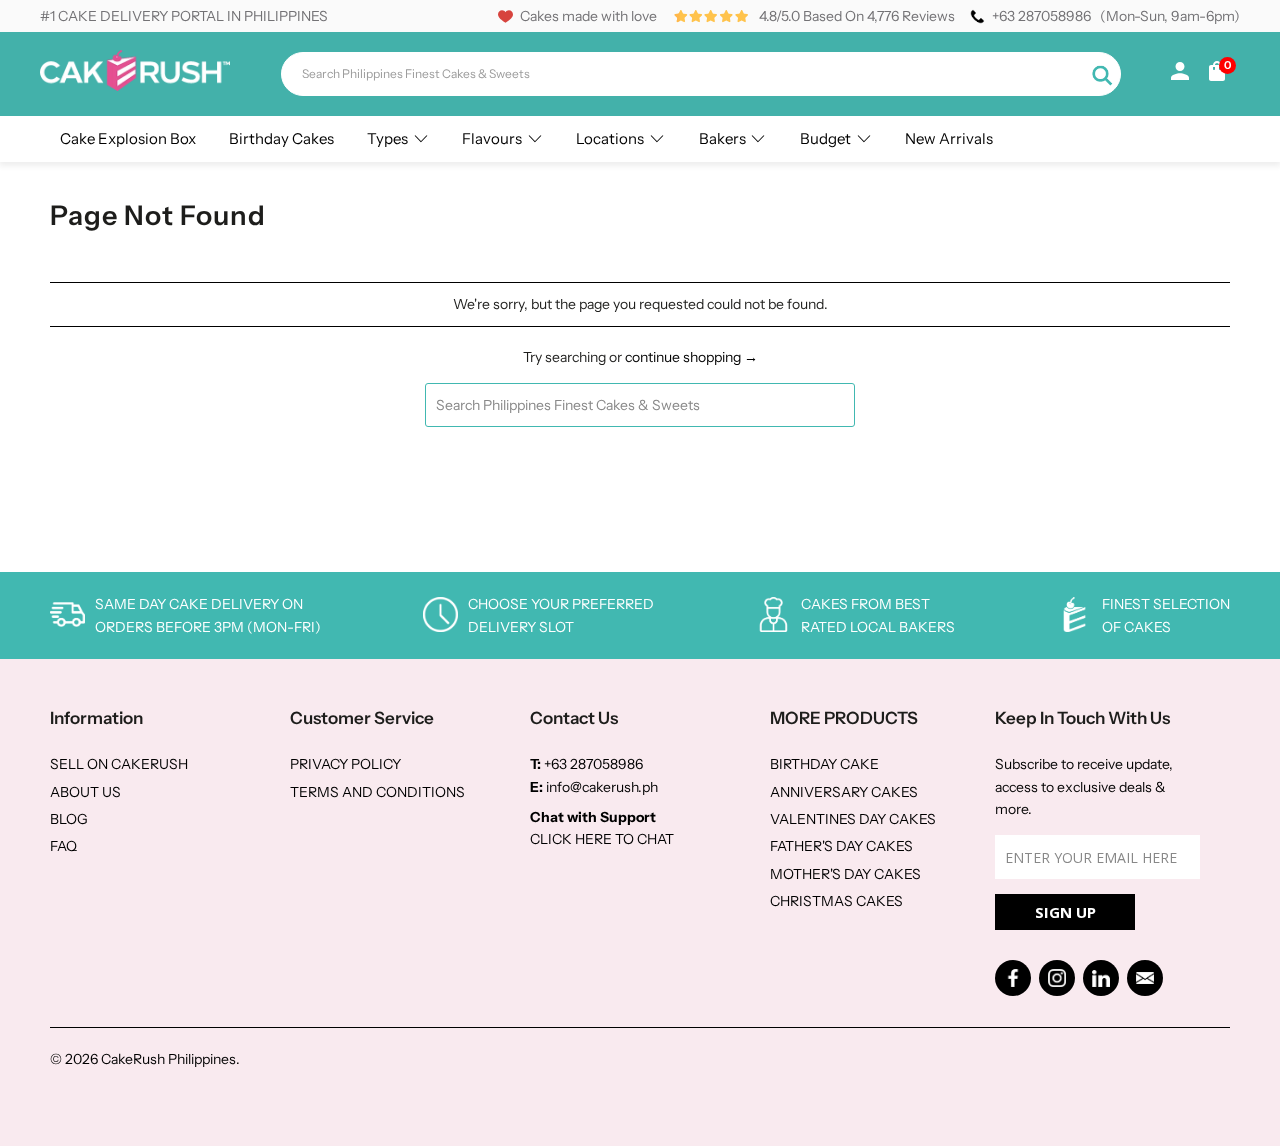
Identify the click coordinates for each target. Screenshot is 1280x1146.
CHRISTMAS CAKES (836, 901)
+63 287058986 (1041, 16)
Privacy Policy (345, 764)
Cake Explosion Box (128, 138)
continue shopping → (691, 357)
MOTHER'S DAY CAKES (845, 874)
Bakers (722, 138)
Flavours (492, 138)
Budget (825, 138)
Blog (69, 819)
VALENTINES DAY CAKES (853, 819)
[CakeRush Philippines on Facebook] (1013, 978)
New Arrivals (949, 138)
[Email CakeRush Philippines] (1145, 978)
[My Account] (1180, 75)
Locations (610, 138)
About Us (85, 792)
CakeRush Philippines (168, 1059)
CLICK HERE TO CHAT (602, 839)
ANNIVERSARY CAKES (844, 792)
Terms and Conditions (377, 792)
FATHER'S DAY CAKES (841, 846)
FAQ (63, 846)
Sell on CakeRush (119, 764)
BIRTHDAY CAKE (824, 764)
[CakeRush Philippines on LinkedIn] (1101, 978)
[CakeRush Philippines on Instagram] (1057, 978)
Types (387, 138)
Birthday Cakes (281, 138)
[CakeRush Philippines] (135, 86)
